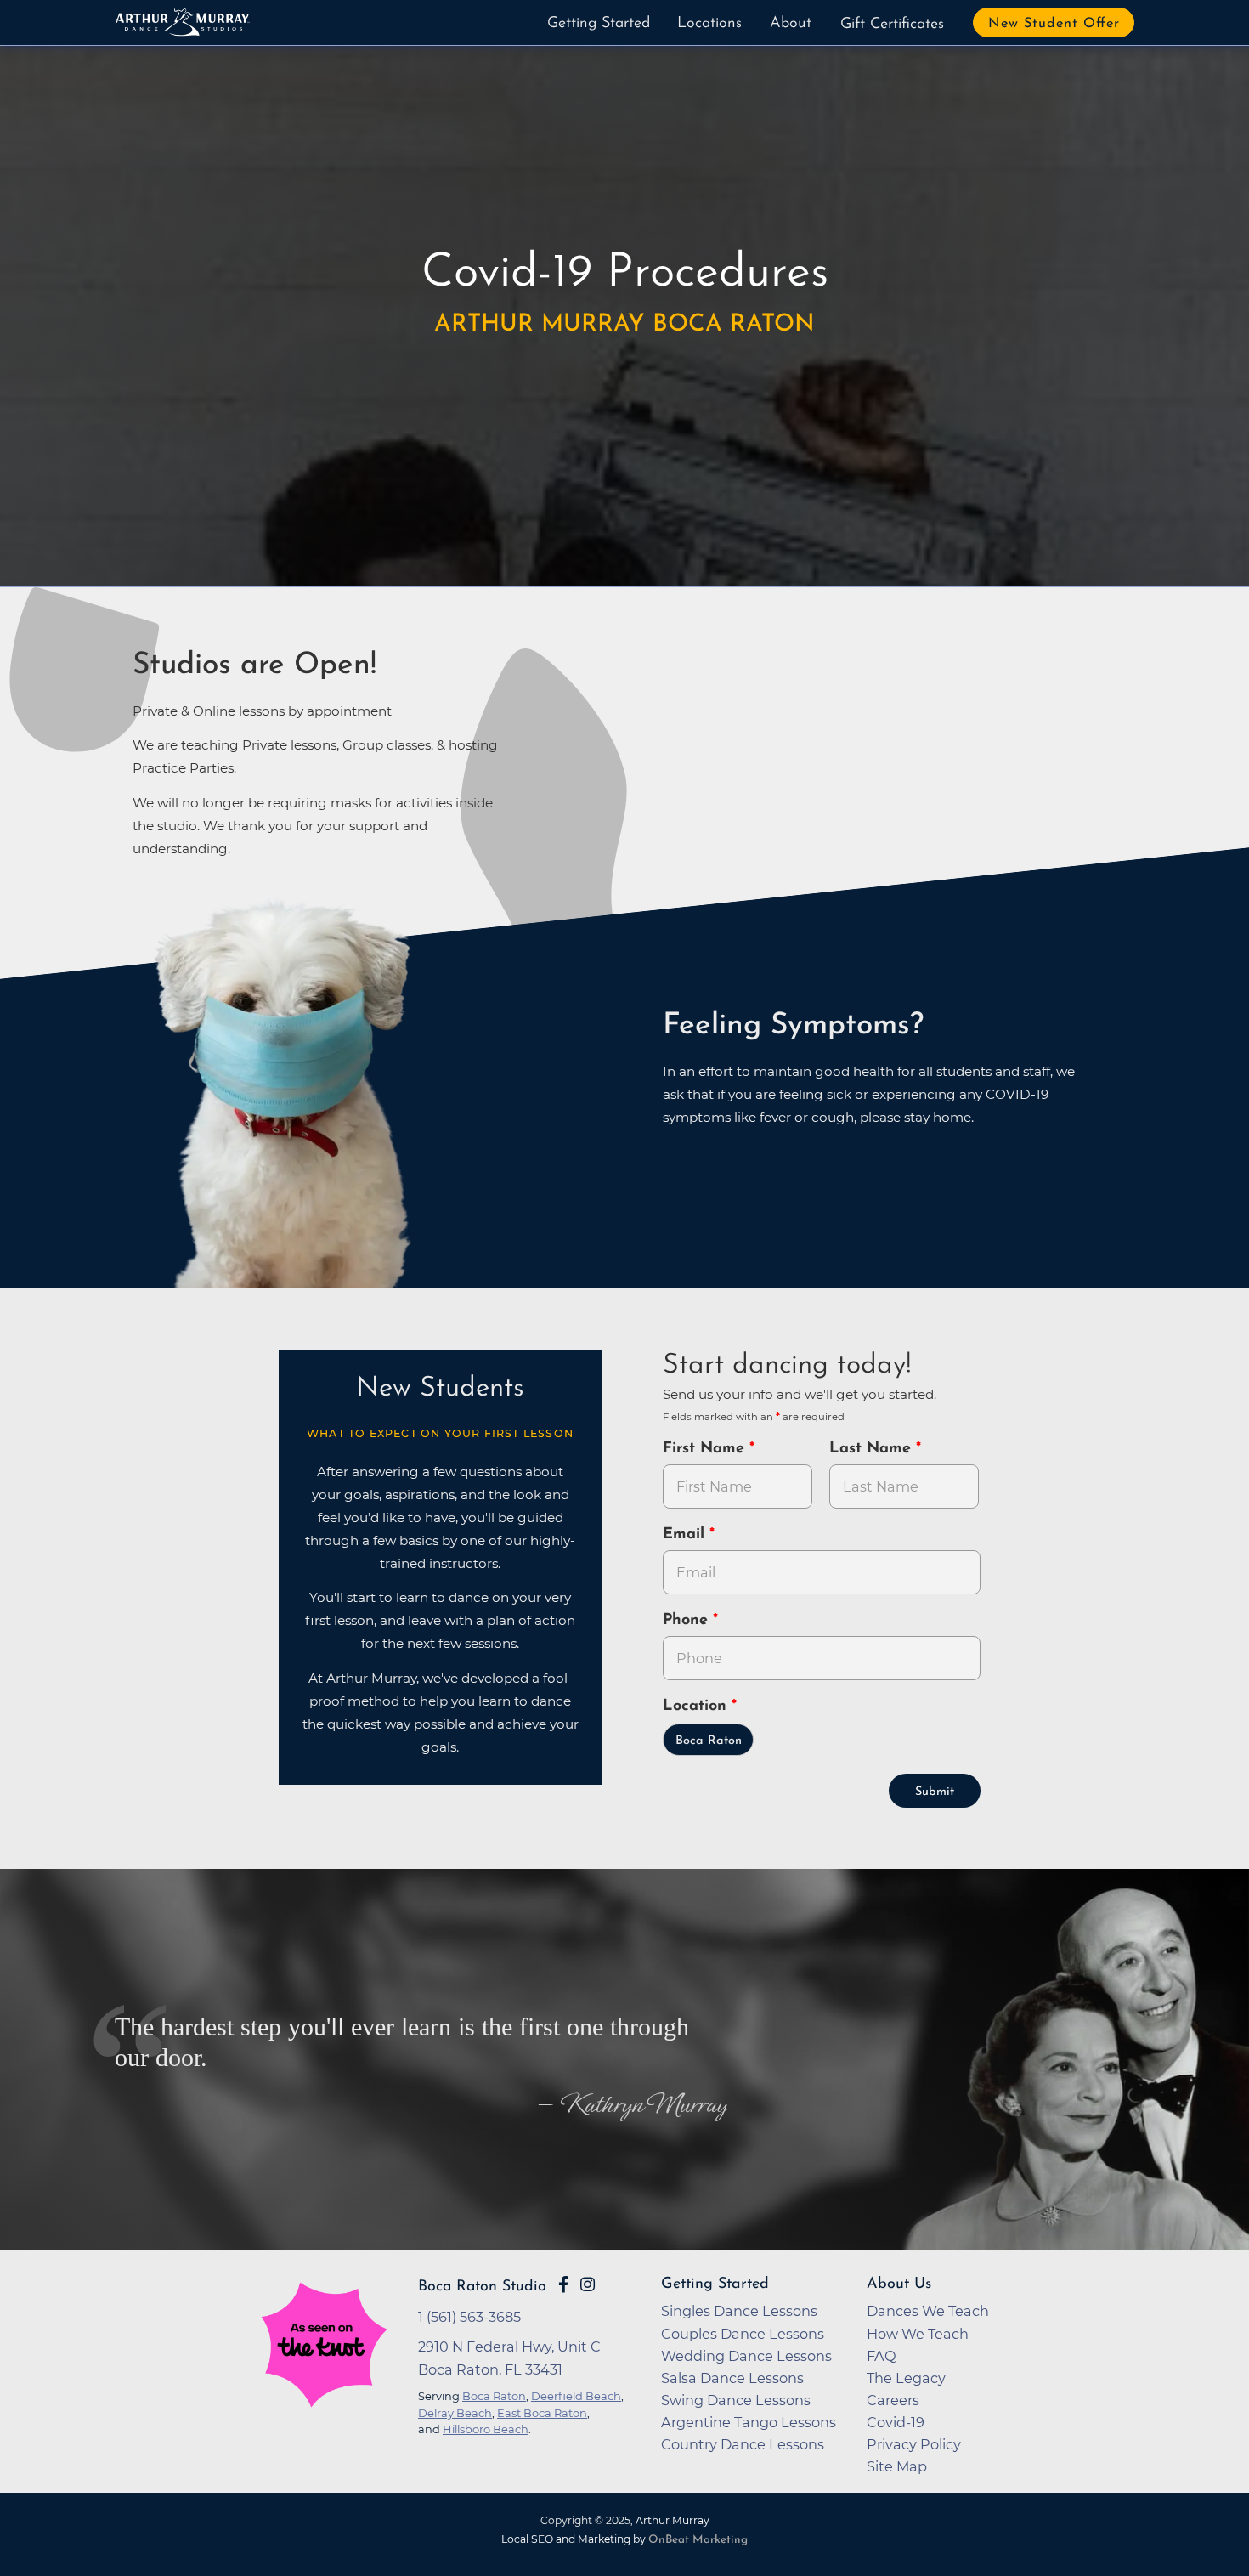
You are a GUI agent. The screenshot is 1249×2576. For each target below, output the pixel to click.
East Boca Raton (542, 2413)
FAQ (882, 2356)
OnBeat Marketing (698, 2540)
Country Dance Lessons (743, 2444)
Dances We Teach (928, 2311)
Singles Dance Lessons (739, 2311)
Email (686, 1535)
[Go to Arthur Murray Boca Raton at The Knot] (324, 2383)
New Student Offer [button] (1054, 24)
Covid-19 (896, 2422)
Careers (893, 2400)
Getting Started (599, 24)
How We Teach (918, 2334)
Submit (935, 1792)
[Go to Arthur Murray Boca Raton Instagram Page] (588, 2284)
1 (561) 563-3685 (469, 2317)
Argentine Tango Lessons (749, 2422)
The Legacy (906, 2378)
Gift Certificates (892, 25)
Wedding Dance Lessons (746, 2356)
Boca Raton (709, 1741)
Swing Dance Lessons (736, 2400)
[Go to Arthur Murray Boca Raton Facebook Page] (563, 2284)
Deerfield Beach (576, 2396)
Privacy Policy (914, 2444)
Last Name (873, 1449)
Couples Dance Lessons (743, 2334)
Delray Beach (455, 2413)
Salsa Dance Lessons (732, 2378)
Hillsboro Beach (486, 2429)
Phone (688, 1621)
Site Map (897, 2466)
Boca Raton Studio (482, 2287)
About (791, 24)
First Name (706, 1449)
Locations (709, 24)
